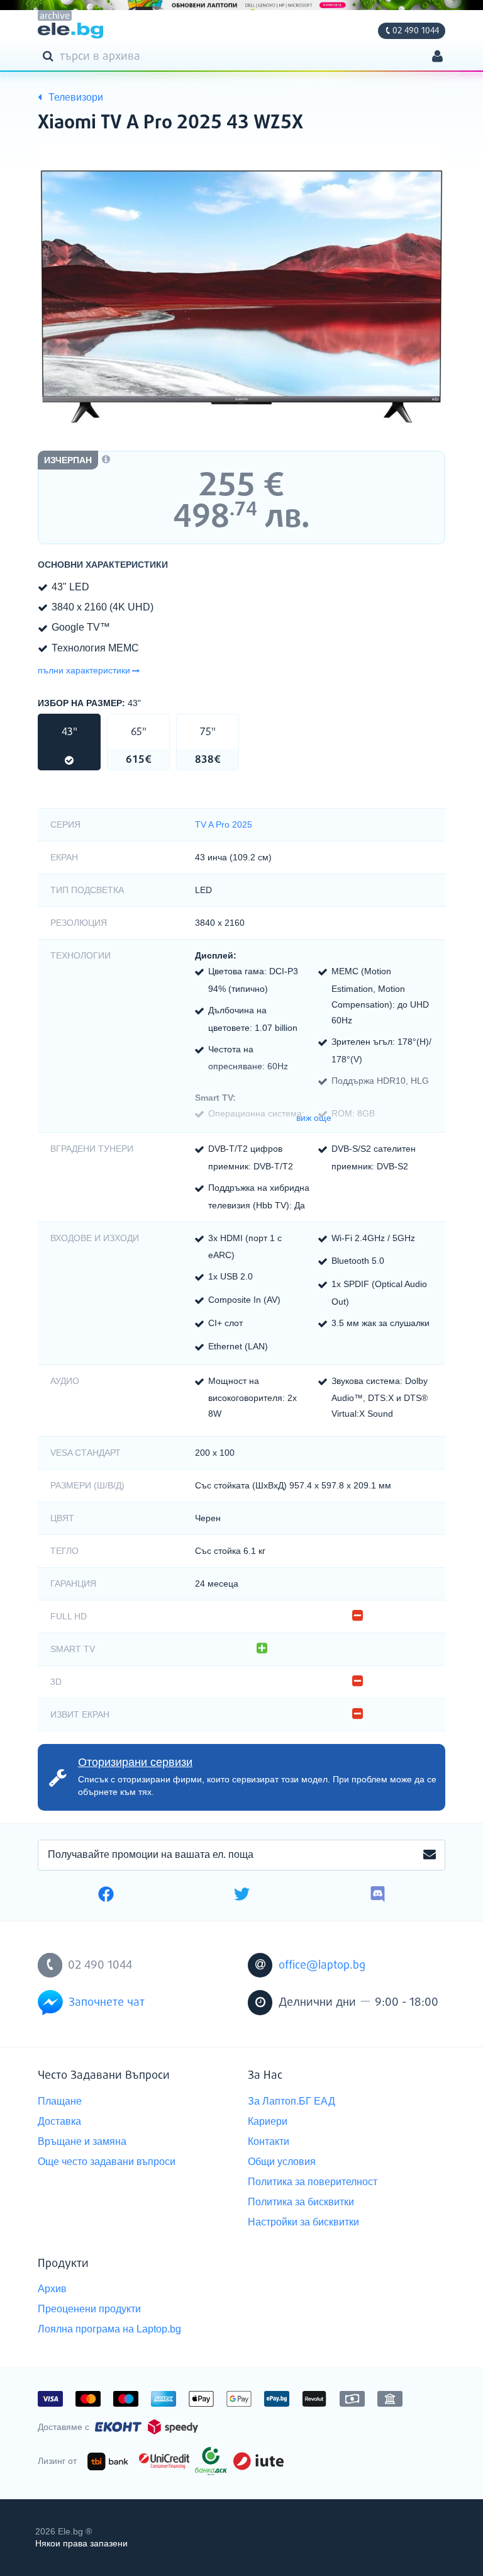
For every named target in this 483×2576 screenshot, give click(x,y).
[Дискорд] (378, 1896)
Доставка (59, 2121)
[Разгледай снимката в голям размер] (241, 296)
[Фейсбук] (106, 1896)
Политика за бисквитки (301, 2202)
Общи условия (282, 2162)
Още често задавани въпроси (107, 2162)
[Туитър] (242, 1896)
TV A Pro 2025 (224, 824)
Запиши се (430, 1855)
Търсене (50, 55)
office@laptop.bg (322, 1966)
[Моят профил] (437, 58)
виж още (314, 1118)
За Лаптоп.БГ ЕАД (291, 2101)
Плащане (60, 2101)
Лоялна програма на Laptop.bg (109, 2329)
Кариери (268, 2121)
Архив (52, 2289)
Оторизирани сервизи (135, 1762)
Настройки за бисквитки (303, 2222)
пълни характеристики (84, 670)
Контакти (269, 2141)
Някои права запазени (81, 2543)
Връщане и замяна (82, 2141)
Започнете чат (107, 2003)
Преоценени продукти (89, 2309)
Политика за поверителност (313, 2182)
